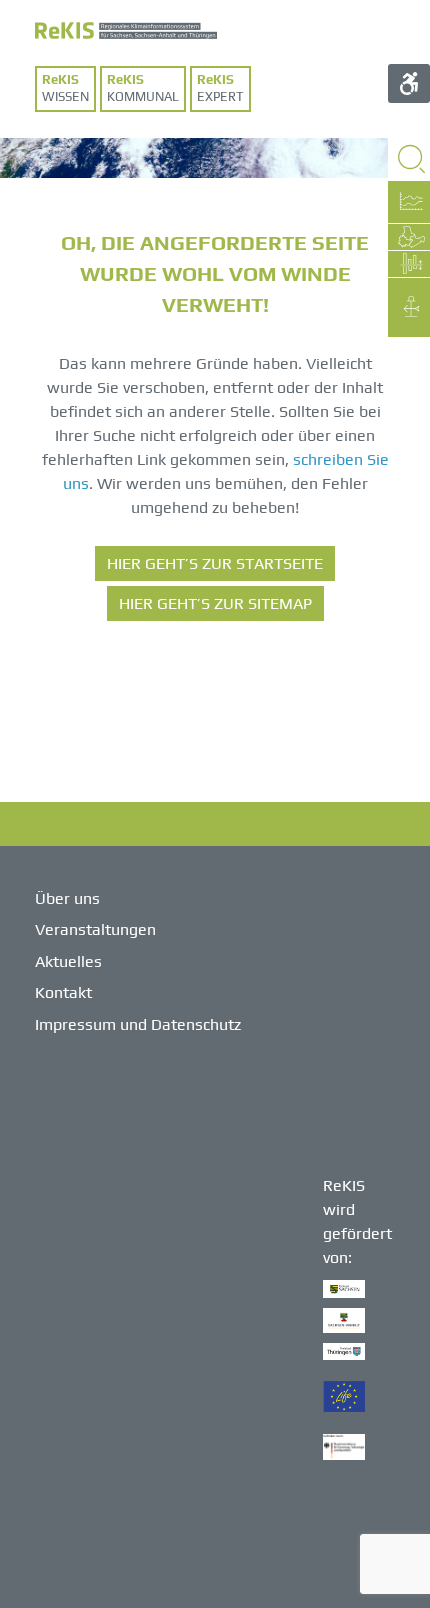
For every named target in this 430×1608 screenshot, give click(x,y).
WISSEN (65, 96)
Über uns (67, 898)
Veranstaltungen (95, 929)
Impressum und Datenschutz (138, 1024)
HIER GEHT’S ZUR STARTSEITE (215, 563)
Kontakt (63, 992)
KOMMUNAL (143, 96)
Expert (220, 96)
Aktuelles (68, 961)
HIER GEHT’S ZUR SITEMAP (215, 603)
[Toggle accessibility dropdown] (409, 83)
